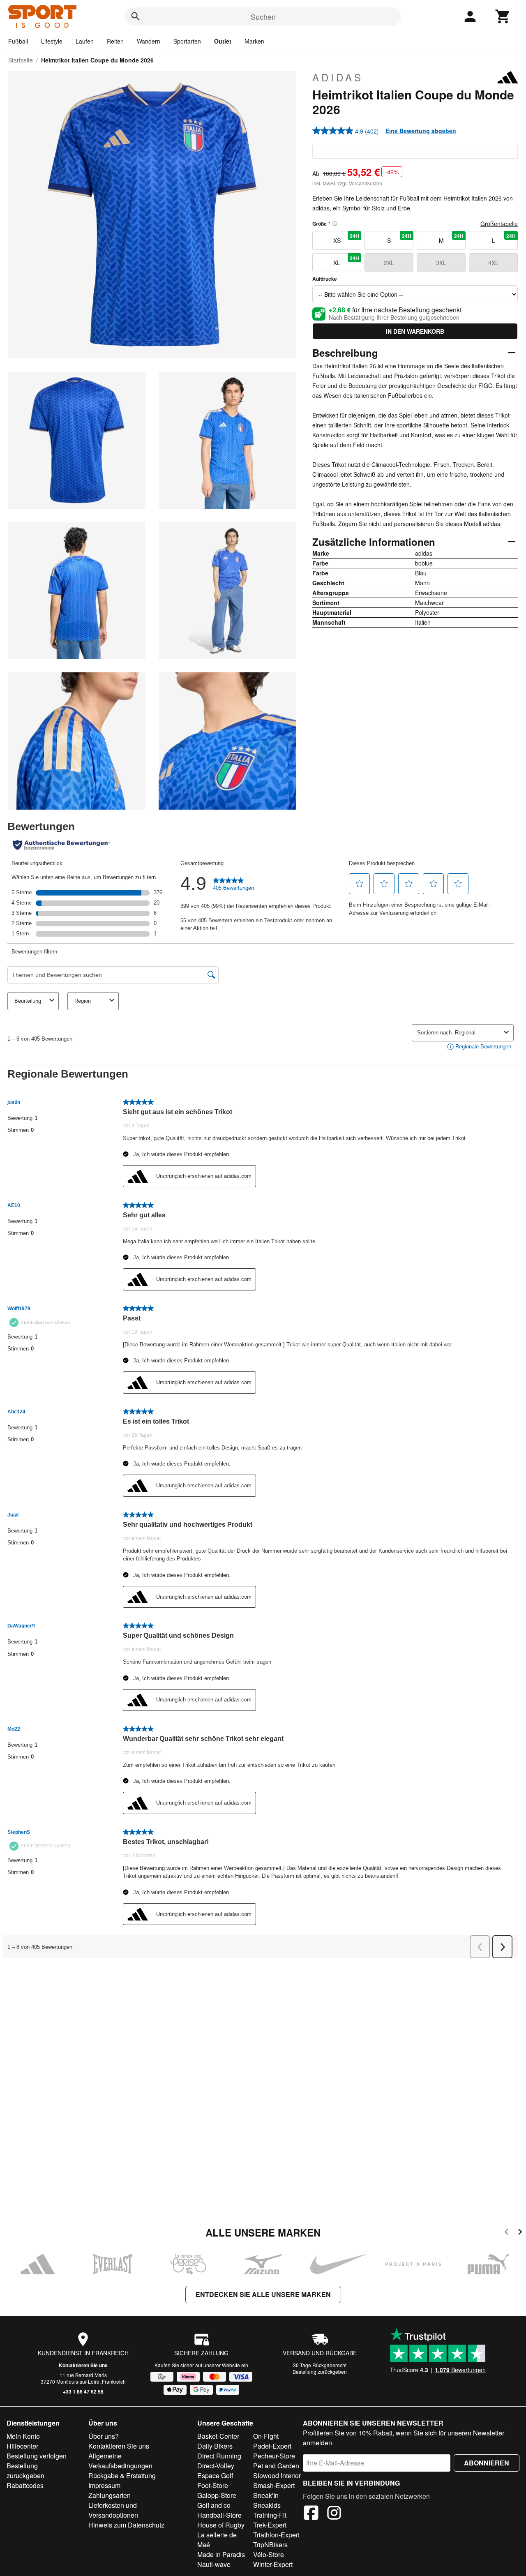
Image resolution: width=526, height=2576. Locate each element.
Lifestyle (52, 41)
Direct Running (219, 2456)
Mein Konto (23, 2436)
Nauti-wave (214, 2564)
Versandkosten (366, 183)
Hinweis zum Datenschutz (126, 2525)
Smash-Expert (274, 2485)
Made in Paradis (221, 2554)
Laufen (85, 41)
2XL (389, 263)
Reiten (115, 41)
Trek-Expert (270, 2525)
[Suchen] (136, 16)
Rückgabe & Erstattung (122, 2476)
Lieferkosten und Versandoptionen (113, 2510)
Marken (254, 41)
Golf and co (214, 2505)
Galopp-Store (217, 2495)
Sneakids (267, 2505)
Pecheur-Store (274, 2456)
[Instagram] (334, 2514)
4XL (493, 263)
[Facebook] (311, 2514)
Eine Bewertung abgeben (421, 131)
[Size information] (335, 224)
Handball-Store (219, 2515)
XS (346, 238)
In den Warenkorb (415, 331)
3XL (441, 263)
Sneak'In (266, 2495)
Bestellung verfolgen (37, 2456)
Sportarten (187, 41)
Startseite (21, 60)
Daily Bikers (215, 2446)
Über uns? (104, 2436)
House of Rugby (221, 2525)
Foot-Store (213, 2485)
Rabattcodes (25, 2485)
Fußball (18, 41)
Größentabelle (499, 224)
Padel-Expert (272, 2446)
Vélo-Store (269, 2554)
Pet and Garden (276, 2466)
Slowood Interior (277, 2476)
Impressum (104, 2485)
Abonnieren (487, 2463)
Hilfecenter (22, 2446)
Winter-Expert (273, 2564)
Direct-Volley (216, 2466)
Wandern (149, 41)
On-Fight (266, 2436)
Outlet (223, 41)
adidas (338, 77)
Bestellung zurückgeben (320, 2372)
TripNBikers (270, 2545)
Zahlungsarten (110, 2495)
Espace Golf (215, 2476)
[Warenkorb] (503, 16)
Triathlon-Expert (276, 2535)
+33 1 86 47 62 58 (83, 2391)
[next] (520, 2233)
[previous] (506, 2233)
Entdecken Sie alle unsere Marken (263, 2294)
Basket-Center (218, 2436)
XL (346, 261)
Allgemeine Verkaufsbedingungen (120, 2461)
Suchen (263, 16)
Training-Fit (270, 2515)
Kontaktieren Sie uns (83, 2365)
